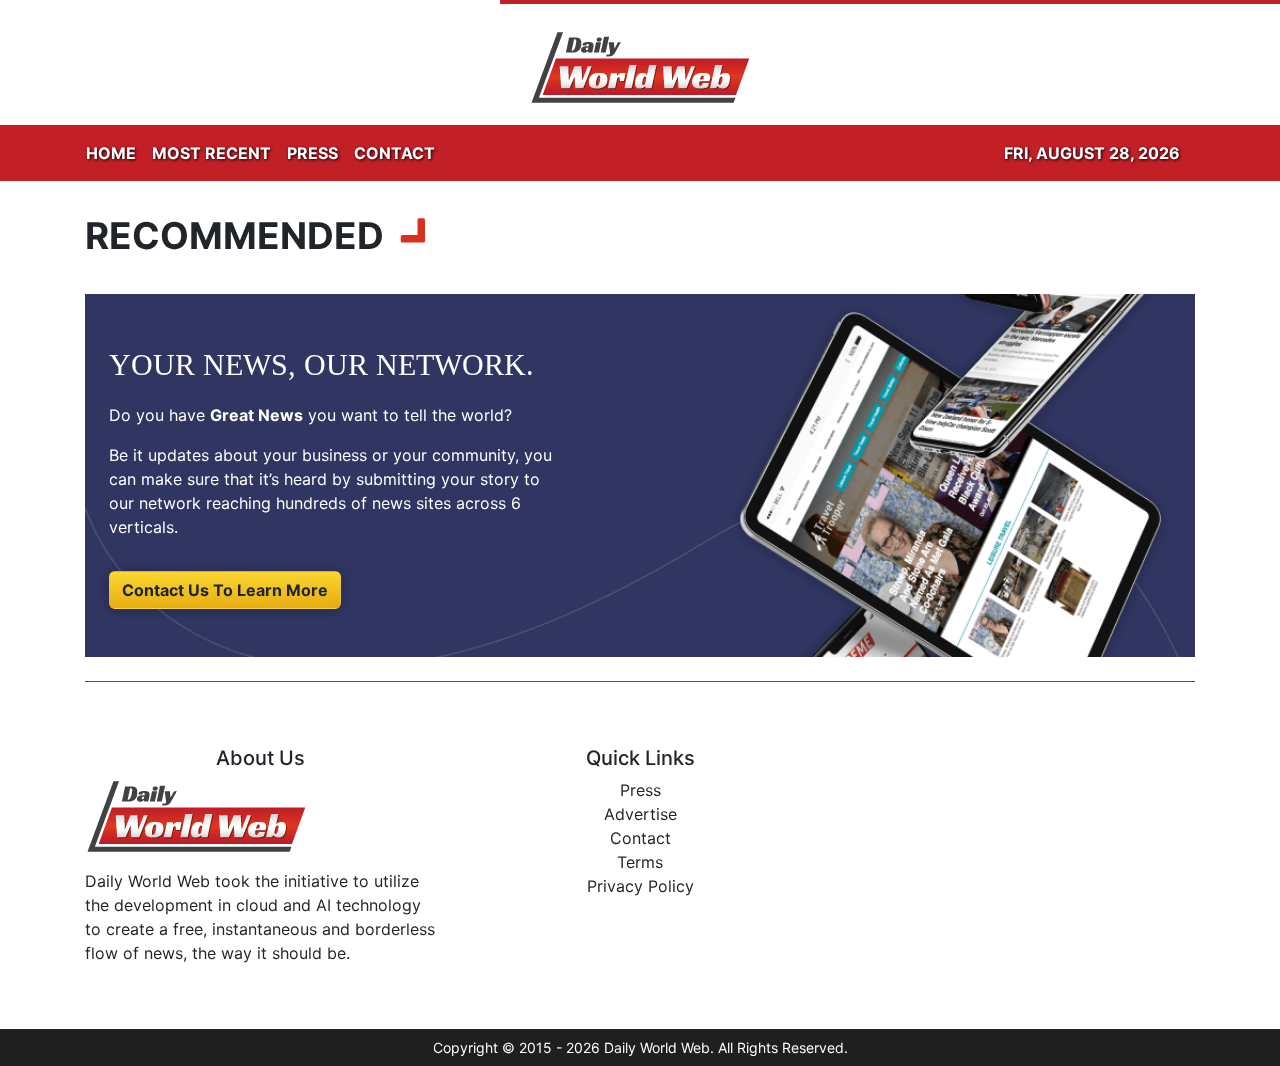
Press (640, 790)
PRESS (312, 153)
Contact (640, 838)
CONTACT (394, 153)
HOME (111, 153)
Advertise (640, 814)
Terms (640, 862)
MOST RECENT (211, 153)
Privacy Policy (640, 886)
